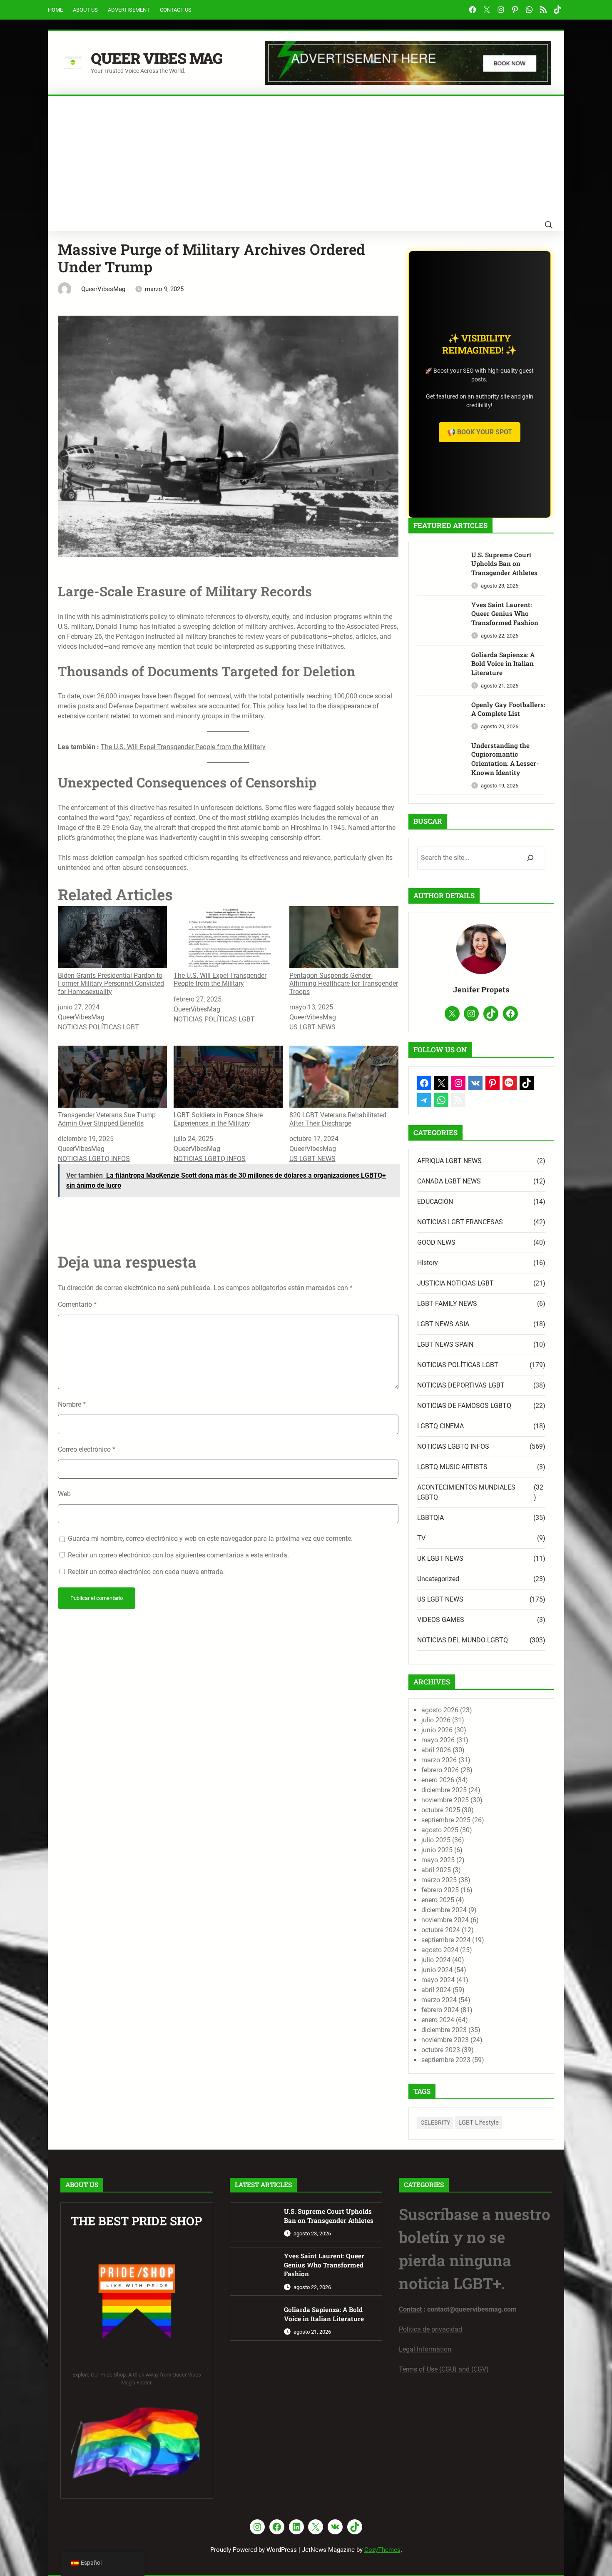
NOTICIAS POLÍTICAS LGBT (98, 1027)
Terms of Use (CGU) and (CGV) (444, 2369)
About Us (85, 10)
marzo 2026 (439, 1760)
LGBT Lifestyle (479, 2123)
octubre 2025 (441, 1810)
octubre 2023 (441, 2050)
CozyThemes (382, 2550)
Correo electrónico (87, 1449)
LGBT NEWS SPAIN (445, 1344)
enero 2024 (438, 2020)
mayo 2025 (438, 1860)
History (428, 1263)
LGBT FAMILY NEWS (447, 1304)
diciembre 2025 (444, 1790)
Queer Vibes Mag (157, 58)
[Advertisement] (306, 158)
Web (64, 1494)
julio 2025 (436, 1840)
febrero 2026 (440, 1770)
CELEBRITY (435, 2123)
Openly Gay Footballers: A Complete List (508, 709)
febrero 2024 (440, 2010)
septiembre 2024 (446, 1940)
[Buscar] (530, 858)
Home (55, 10)
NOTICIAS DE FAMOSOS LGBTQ (464, 1406)
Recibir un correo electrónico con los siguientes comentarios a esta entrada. (178, 1555)
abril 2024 (436, 1990)
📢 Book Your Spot (480, 432)
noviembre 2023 (445, 2040)
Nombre (72, 1404)
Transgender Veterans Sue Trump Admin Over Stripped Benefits (107, 1119)
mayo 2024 (438, 1980)
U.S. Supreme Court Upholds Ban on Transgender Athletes (504, 564)
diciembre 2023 (444, 2030)
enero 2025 (438, 1900)
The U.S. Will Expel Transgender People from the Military (183, 747)
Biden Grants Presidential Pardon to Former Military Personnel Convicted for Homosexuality (111, 983)
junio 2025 (437, 1850)
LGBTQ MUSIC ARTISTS (452, 1467)
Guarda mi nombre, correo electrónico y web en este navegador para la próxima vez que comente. (210, 1538)
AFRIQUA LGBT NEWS (449, 1161)
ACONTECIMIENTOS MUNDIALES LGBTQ (466, 1492)
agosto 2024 (440, 1950)
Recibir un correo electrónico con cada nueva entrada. (146, 1572)
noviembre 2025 (445, 1800)
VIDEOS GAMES (441, 1620)
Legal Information (425, 2349)
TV (421, 1538)
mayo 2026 (438, 1740)
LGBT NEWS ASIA (443, 1324)
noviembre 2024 (445, 1920)
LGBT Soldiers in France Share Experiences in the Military (218, 1119)
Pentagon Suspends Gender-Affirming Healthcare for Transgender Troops (344, 983)
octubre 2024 (441, 1930)
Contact (410, 2309)
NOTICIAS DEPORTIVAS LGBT (461, 1385)
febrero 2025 (440, 1890)
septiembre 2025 (446, 1820)
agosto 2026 (440, 1710)
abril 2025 (436, 1870)
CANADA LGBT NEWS (449, 1181)
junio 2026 (437, 1730)
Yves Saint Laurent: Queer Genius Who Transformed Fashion (505, 614)
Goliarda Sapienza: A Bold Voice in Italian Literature (503, 664)
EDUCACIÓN (435, 1202)
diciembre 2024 (444, 1910)
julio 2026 (436, 1720)
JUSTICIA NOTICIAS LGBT (455, 1283)
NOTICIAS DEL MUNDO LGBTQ (463, 1640)
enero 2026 (438, 1780)
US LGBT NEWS (312, 1027)
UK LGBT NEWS (440, 1558)
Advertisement (129, 10)
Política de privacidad (430, 2329)
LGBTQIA (430, 1518)
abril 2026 (436, 1750)
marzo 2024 (439, 2000)
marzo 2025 (439, 1880)
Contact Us (176, 10)
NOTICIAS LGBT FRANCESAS (460, 1222)
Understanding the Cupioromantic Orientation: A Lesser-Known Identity (505, 759)
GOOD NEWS (436, 1242)
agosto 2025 (440, 1830)
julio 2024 (436, 1960)
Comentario (77, 1304)
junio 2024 (437, 1970)
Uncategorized (438, 1579)
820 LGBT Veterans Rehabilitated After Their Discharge (338, 1119)
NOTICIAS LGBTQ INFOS (94, 1159)
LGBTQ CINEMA (440, 1426)
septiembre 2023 (446, 2060)
